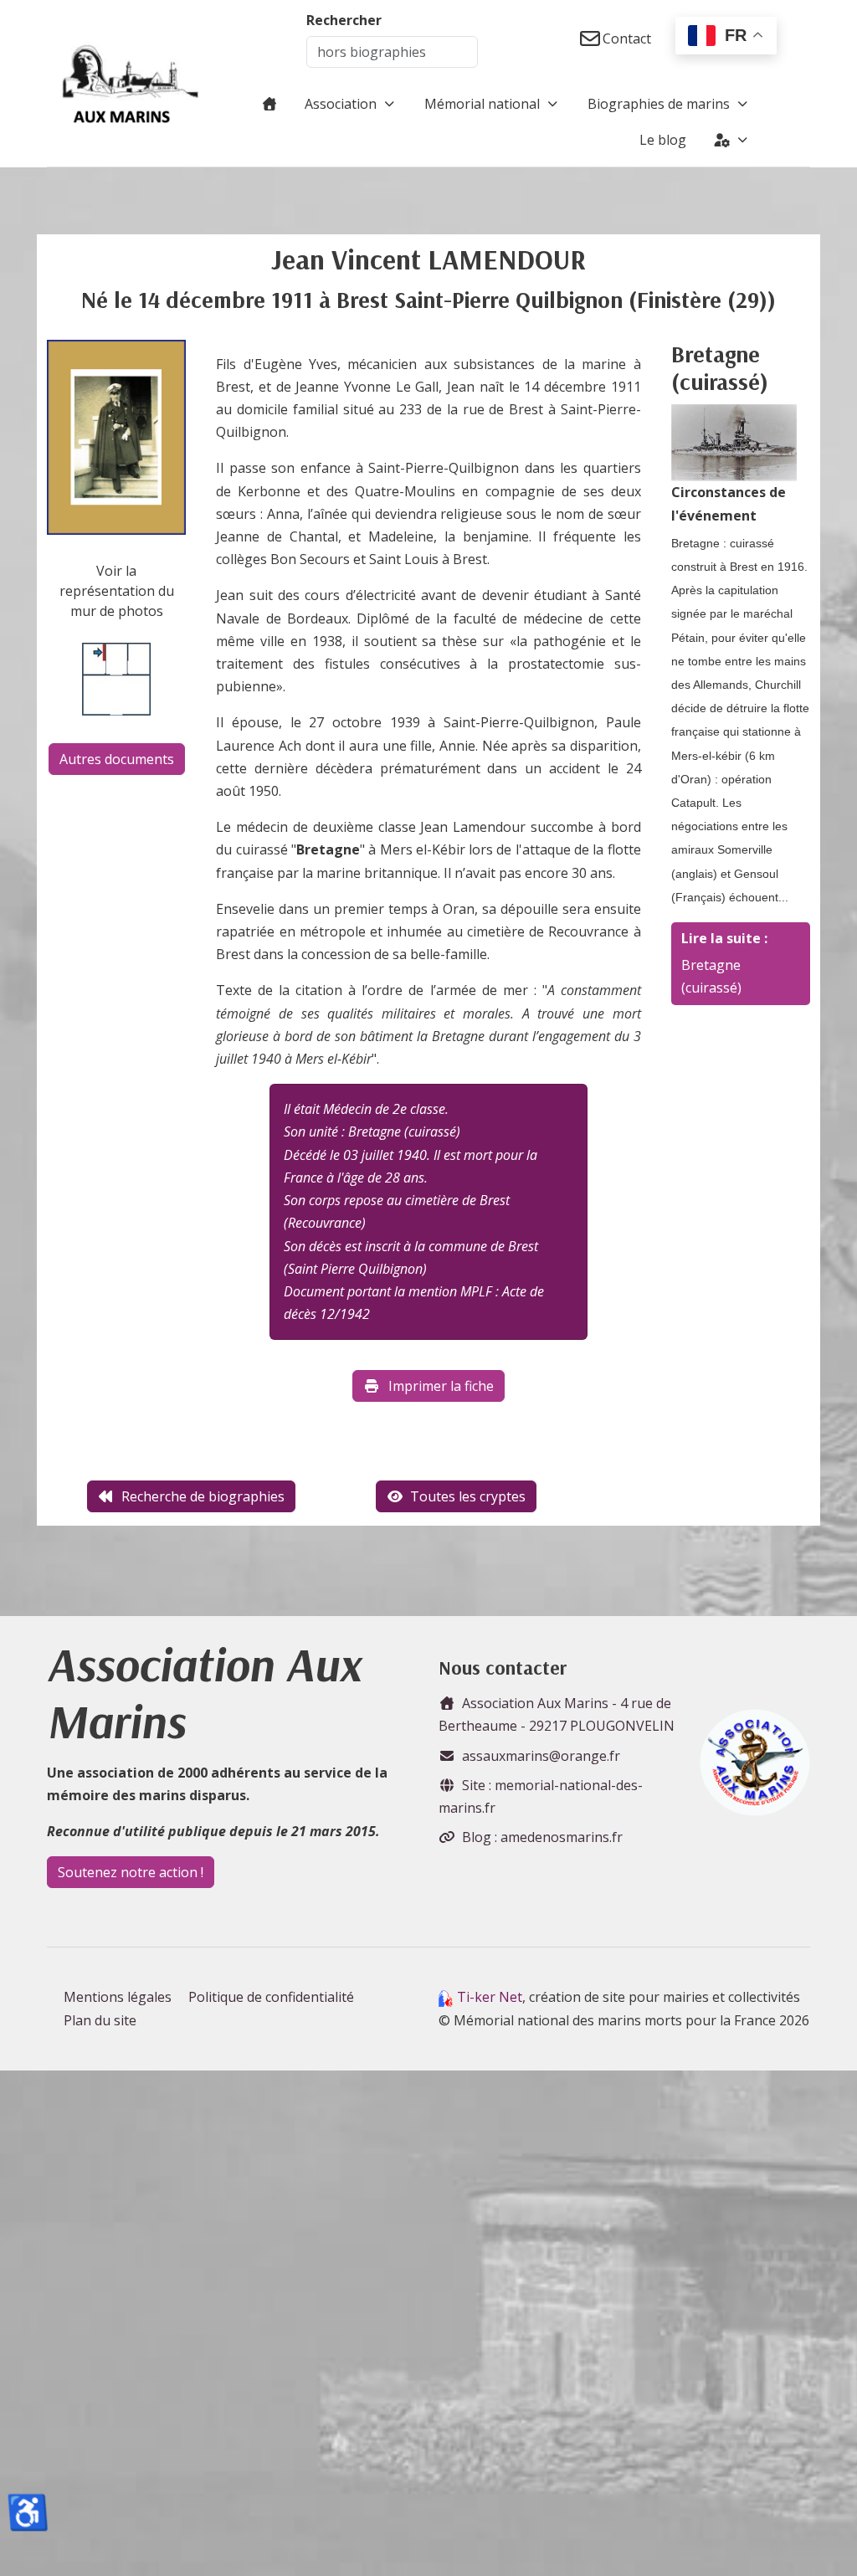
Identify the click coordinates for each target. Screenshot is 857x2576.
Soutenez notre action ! (131, 1872)
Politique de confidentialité (271, 1997)
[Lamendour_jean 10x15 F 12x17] (116, 436)
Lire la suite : (724, 938)
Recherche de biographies (203, 1496)
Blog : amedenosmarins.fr (542, 1837)
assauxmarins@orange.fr (541, 1756)
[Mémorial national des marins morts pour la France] (131, 84)
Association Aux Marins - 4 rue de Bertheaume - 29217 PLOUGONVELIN (557, 1714)
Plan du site (100, 2020)
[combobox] (392, 52)
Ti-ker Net (490, 1997)
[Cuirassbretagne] (734, 442)
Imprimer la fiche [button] (441, 1386)
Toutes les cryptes (468, 1496)
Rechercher (344, 20)
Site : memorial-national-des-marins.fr (541, 1796)
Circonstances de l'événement (729, 503)
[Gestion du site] (732, 140)
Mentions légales (118, 1997)
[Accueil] (269, 104)
